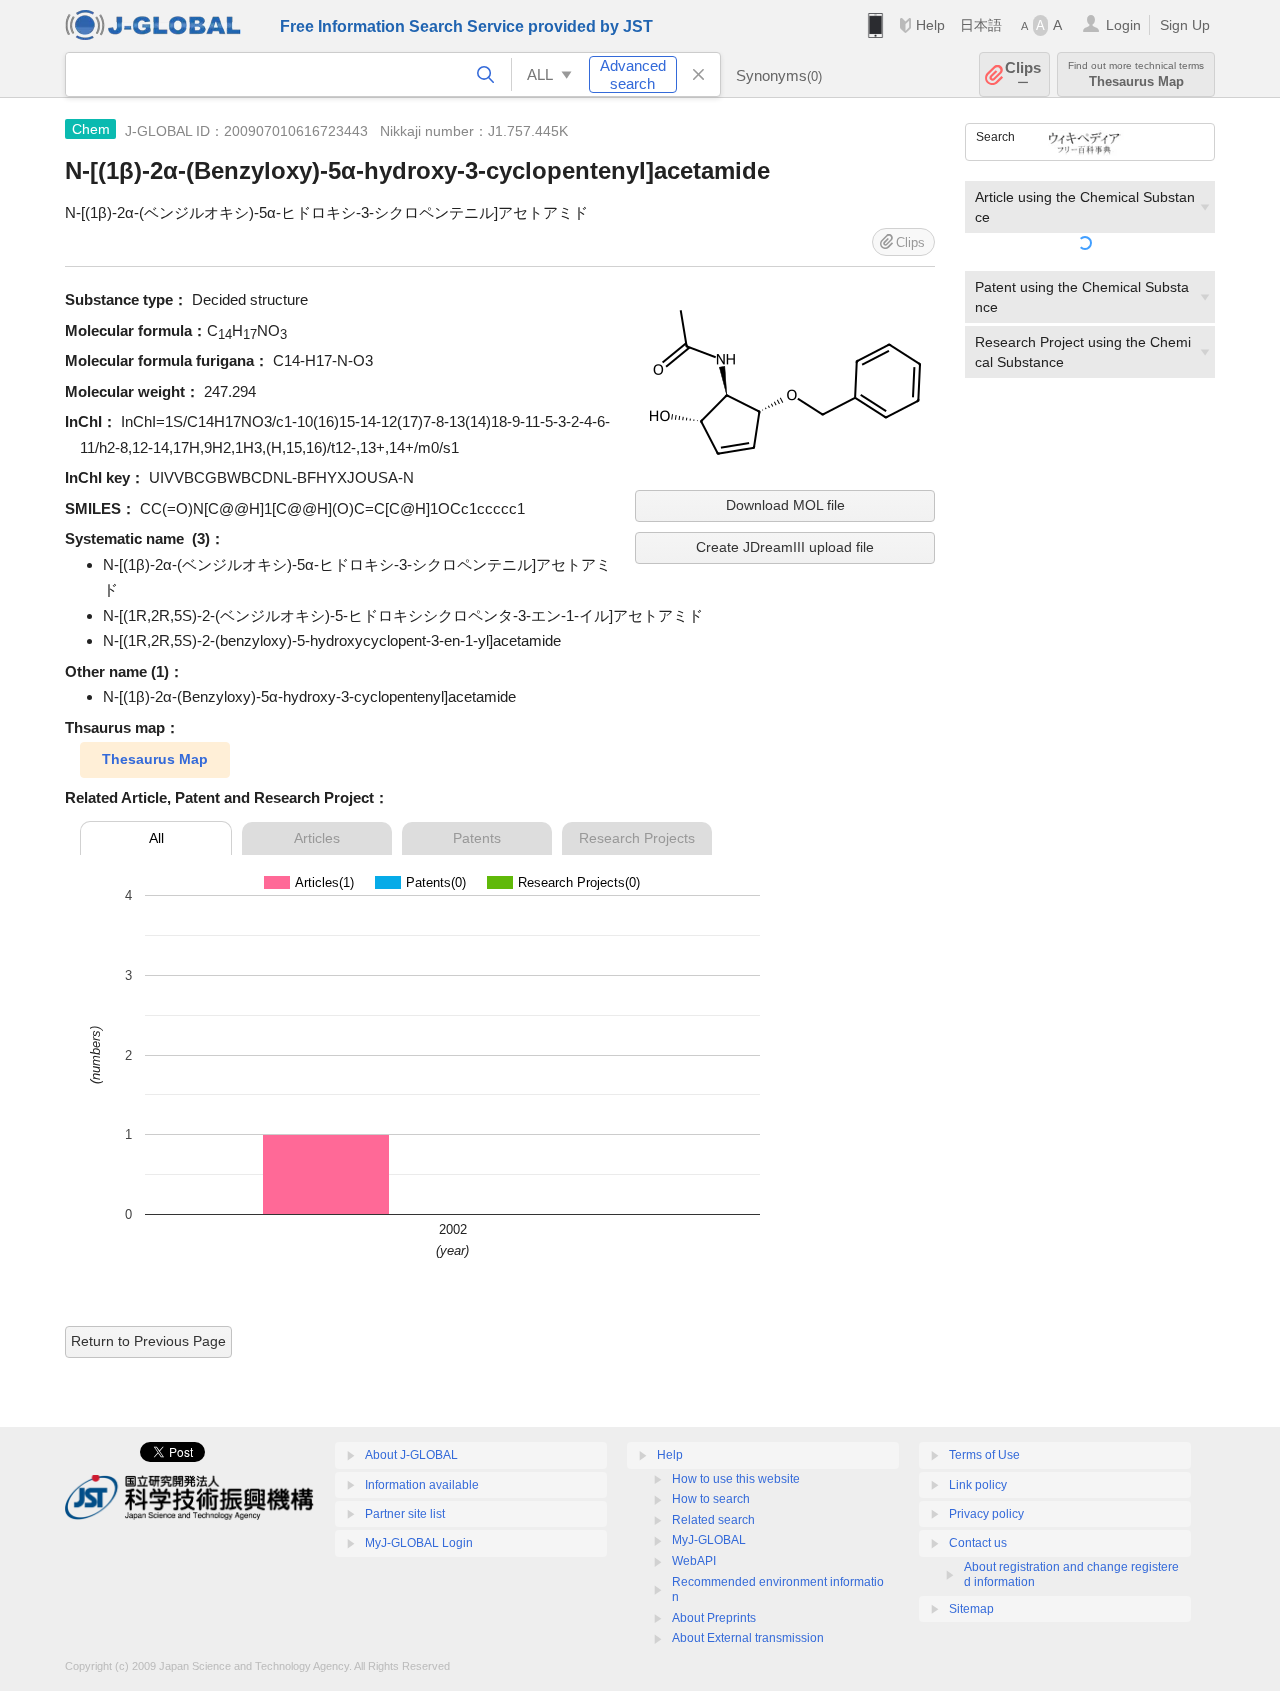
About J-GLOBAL (411, 1455)
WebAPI (694, 1561)
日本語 (981, 25)
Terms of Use (984, 1455)
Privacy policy (986, 1514)
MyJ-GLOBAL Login (419, 1543)
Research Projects (637, 838)
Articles (317, 838)
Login (1123, 25)
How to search (711, 1499)
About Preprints (714, 1618)
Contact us (978, 1543)
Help (930, 25)
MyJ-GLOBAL (709, 1540)
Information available (422, 1485)
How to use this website (736, 1479)
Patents (477, 838)
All (156, 838)
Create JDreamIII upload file (785, 547)
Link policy (978, 1485)
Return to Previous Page (148, 1341)
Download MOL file (785, 505)
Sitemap (971, 1609)
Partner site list (405, 1514)
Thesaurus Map (155, 759)
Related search (713, 1520)
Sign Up (1185, 25)
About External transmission (748, 1638)
